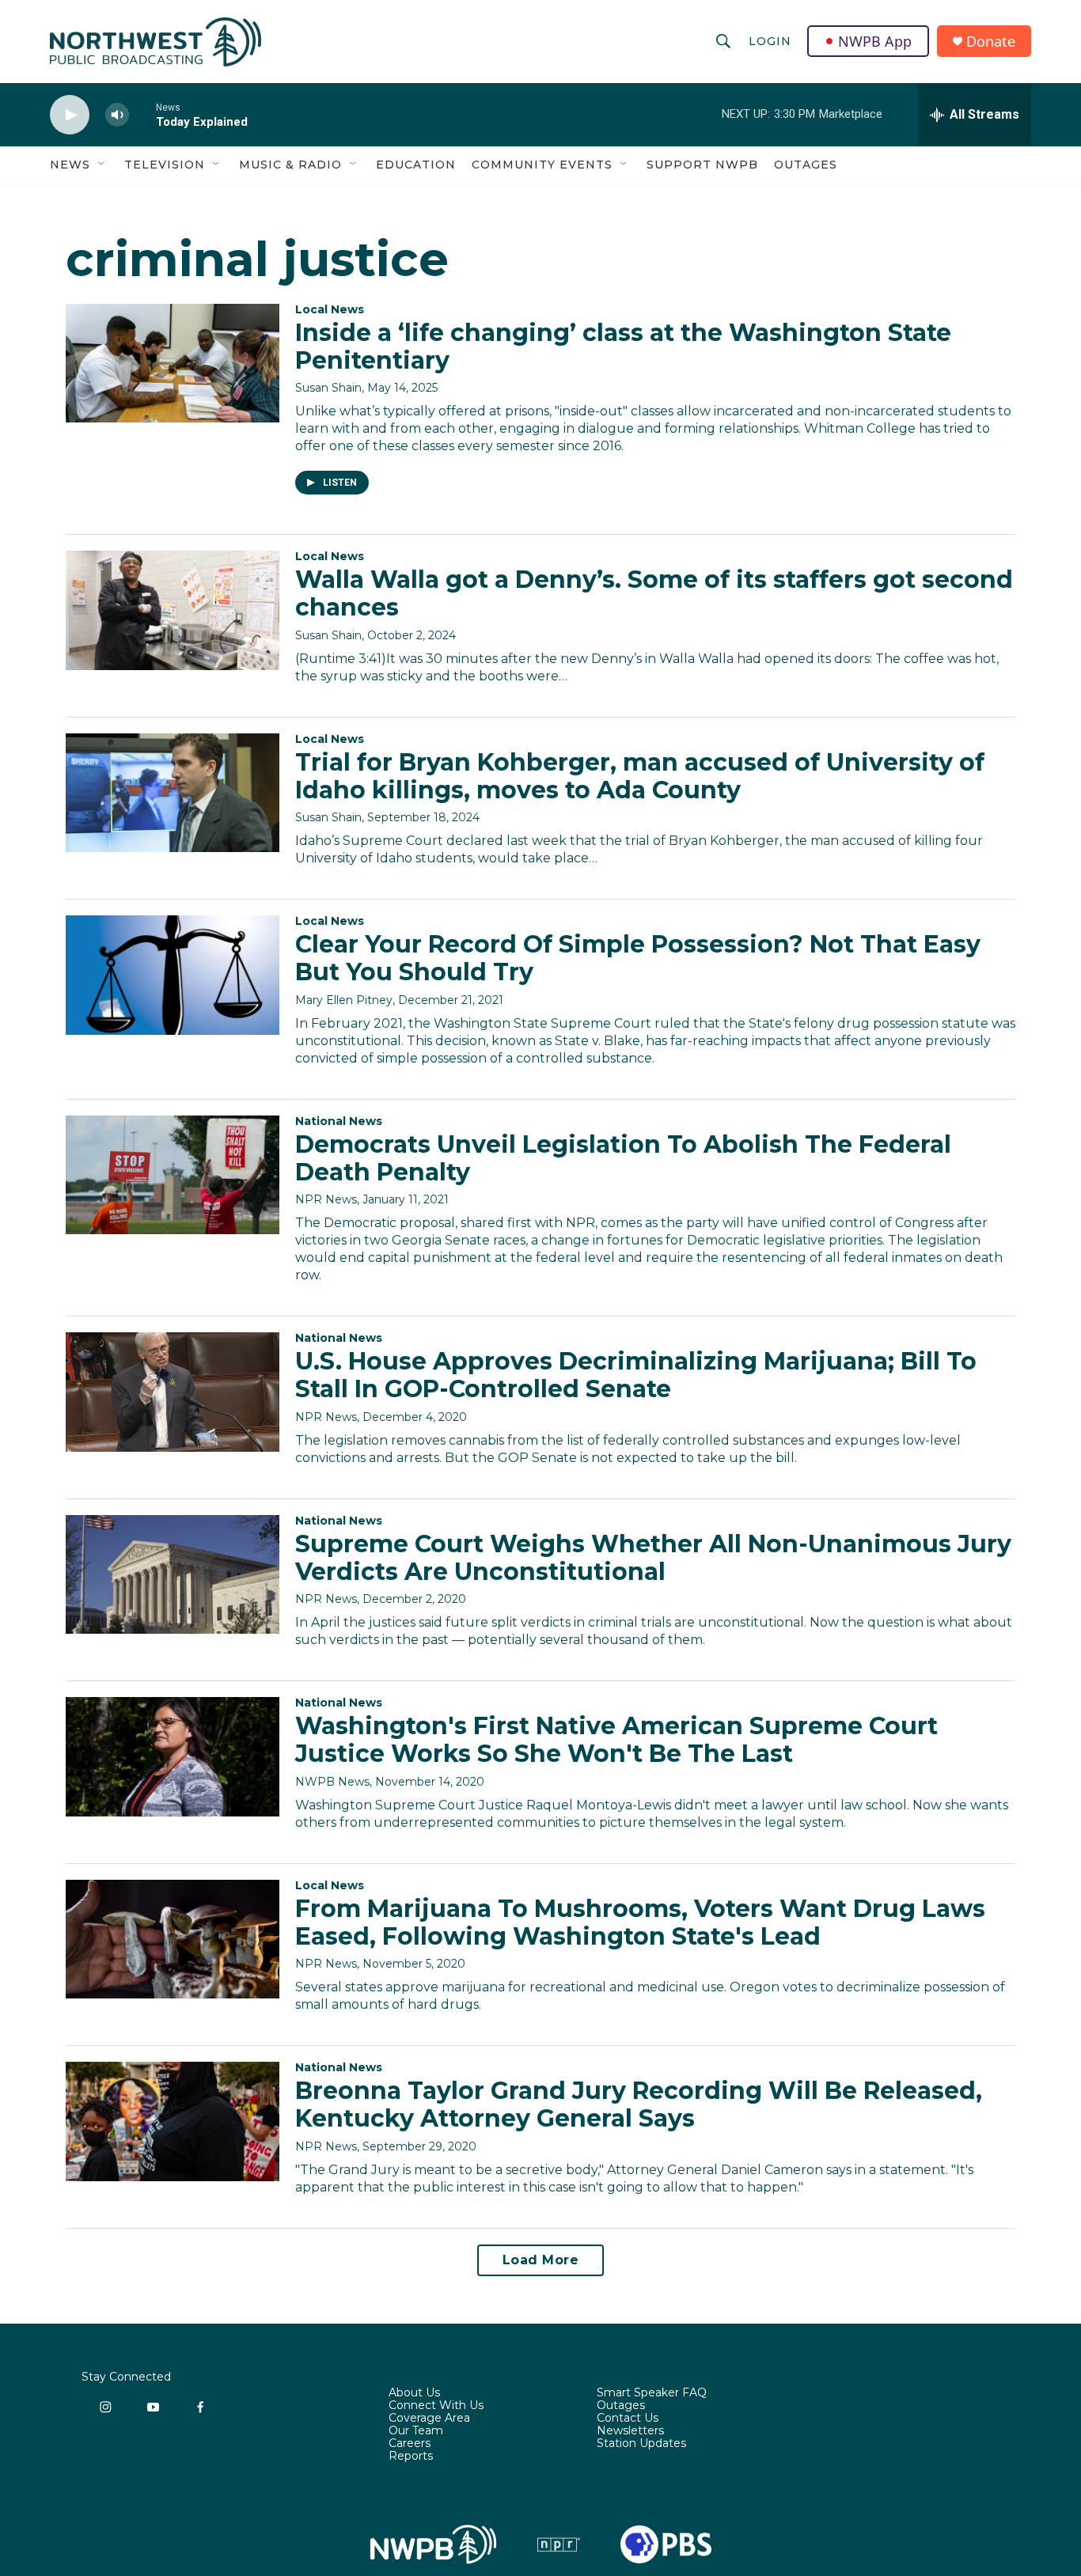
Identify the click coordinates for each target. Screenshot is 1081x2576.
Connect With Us (436, 2406)
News (70, 165)
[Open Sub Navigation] (102, 165)
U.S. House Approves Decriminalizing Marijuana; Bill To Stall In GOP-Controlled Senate (636, 1375)
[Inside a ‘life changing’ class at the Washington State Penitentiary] (173, 363)
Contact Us (628, 2419)
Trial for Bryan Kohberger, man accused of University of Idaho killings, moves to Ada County (640, 776)
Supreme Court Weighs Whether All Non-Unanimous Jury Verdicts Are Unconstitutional (653, 1558)
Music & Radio (290, 165)
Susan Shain (328, 388)
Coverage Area (429, 2419)
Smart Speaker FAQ (652, 2393)
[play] (70, 115)
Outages (806, 165)
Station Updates (641, 2444)
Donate (991, 42)
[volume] (117, 115)
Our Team (416, 2431)
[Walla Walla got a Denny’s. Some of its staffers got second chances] (173, 610)
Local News (330, 309)
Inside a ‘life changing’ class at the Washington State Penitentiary (623, 347)
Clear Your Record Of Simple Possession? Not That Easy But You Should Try (638, 958)
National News (339, 1121)
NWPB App (875, 41)
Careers (410, 2444)
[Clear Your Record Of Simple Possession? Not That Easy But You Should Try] (173, 975)
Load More (541, 2260)
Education (416, 165)
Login (770, 41)
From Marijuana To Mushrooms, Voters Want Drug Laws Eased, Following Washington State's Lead (640, 1923)
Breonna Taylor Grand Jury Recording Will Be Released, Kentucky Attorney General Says (639, 2104)
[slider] (142, 114)
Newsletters (630, 2431)
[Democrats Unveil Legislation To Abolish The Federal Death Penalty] (173, 1175)
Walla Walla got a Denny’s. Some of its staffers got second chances (654, 593)
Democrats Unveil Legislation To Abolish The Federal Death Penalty (623, 1158)
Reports (411, 2457)
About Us (414, 2393)
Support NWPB (702, 165)
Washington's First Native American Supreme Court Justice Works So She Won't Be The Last (616, 1740)
